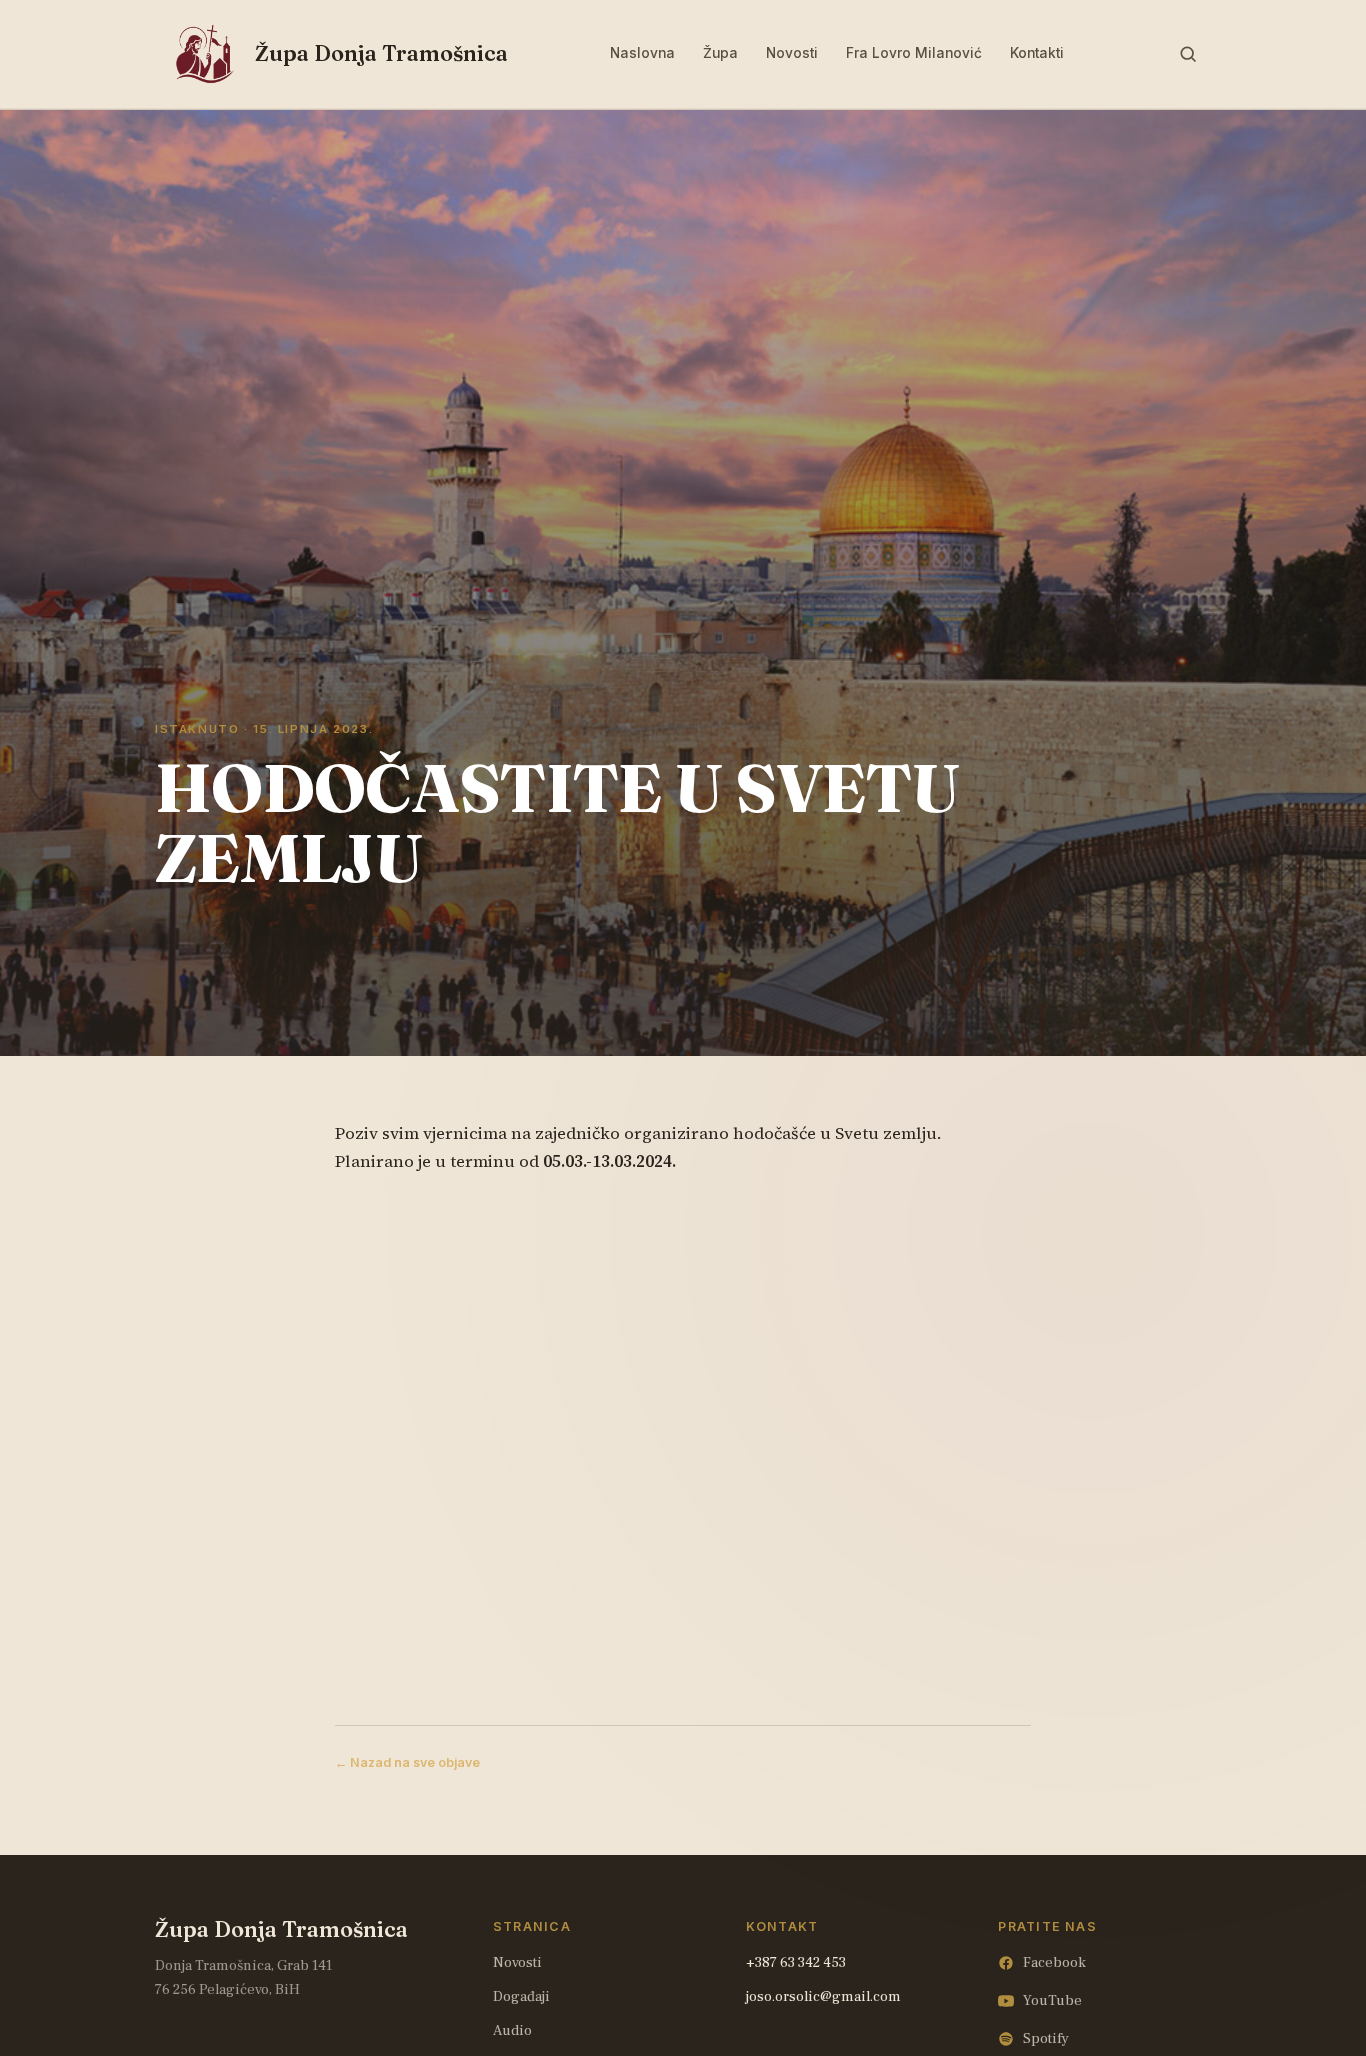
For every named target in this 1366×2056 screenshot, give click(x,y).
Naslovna (642, 53)
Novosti (792, 53)
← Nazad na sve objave (407, 1762)
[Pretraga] (1188, 54)
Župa (720, 53)
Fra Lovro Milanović (914, 53)
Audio (512, 2030)
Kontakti (1037, 53)
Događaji (521, 1996)
